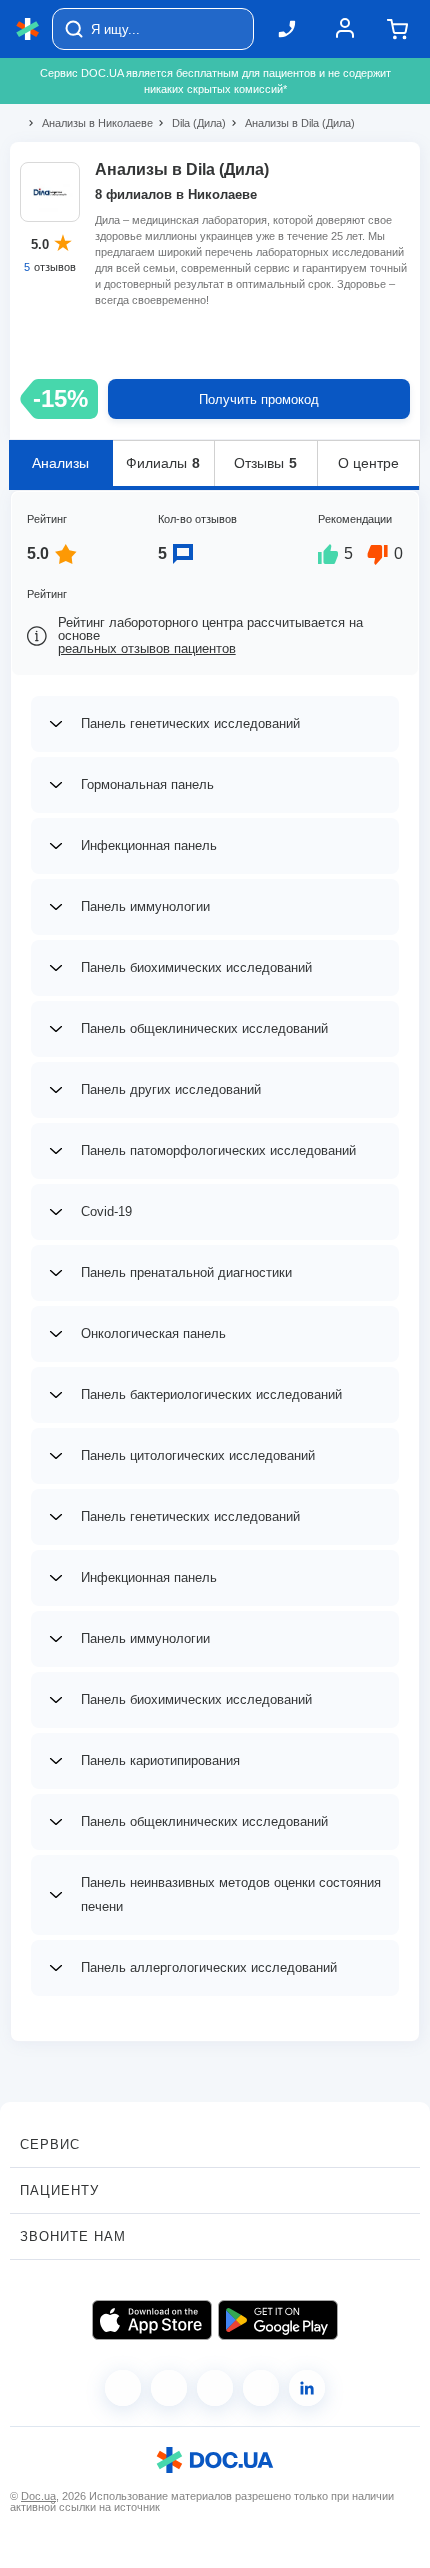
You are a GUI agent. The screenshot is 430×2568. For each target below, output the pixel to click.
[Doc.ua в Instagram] (169, 2388)
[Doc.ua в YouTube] (261, 2388)
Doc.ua (38, 2496)
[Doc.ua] (28, 29)
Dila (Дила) (190, 123)
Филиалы (163, 463)
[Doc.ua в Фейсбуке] (123, 2388)
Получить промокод (259, 399)
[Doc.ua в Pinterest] (307, 2388)
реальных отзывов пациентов (147, 648)
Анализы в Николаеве (89, 123)
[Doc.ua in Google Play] (278, 2320)
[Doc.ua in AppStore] (152, 2320)
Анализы (60, 463)
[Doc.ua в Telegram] (215, 2388)
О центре (368, 463)
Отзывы (265, 463)
